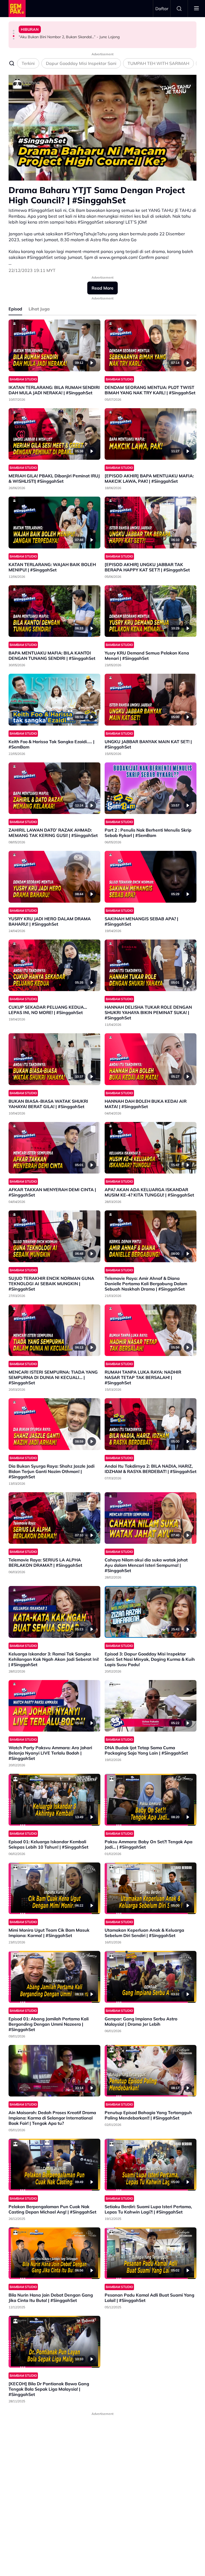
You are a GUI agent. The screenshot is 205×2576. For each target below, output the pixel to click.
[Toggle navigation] (196, 9)
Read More (102, 288)
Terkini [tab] (28, 63)
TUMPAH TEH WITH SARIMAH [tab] (158, 63)
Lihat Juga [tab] (39, 309)
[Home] (17, 9)
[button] (14, 31)
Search (179, 9)
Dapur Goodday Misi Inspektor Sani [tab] (81, 63)
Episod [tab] (15, 309)
